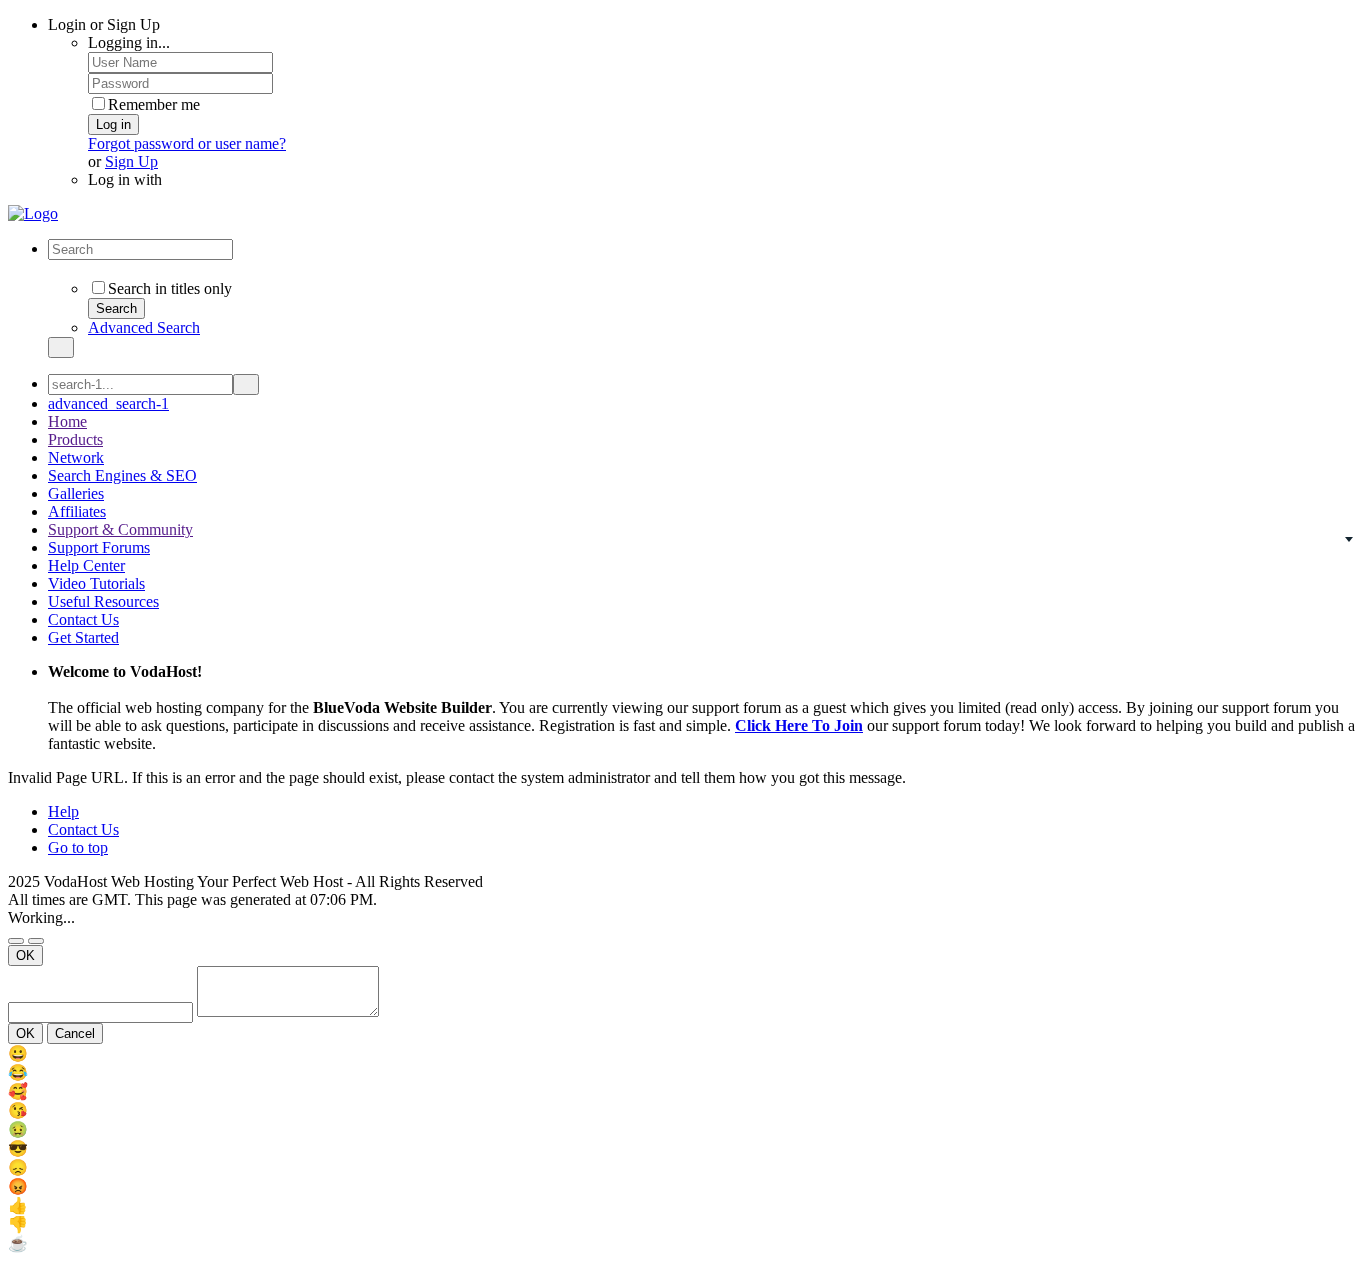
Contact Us (83, 619)
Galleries (76, 493)
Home (67, 421)
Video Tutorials (96, 583)
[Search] (61, 347)
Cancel (75, 1033)
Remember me (154, 104)
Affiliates (77, 511)
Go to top (78, 847)
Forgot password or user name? (187, 143)
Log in (113, 124)
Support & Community (120, 529)
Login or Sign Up (106, 24)
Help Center (86, 565)
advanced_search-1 (108, 403)
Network (76, 457)
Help (63, 811)
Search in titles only (170, 288)
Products (75, 439)
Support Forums (99, 547)
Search (116, 308)
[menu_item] (683, 1053)
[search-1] (246, 384)
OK (25, 955)
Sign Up (131, 161)
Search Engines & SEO (122, 475)
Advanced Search (144, 327)
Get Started (83, 637)
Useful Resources (103, 601)
